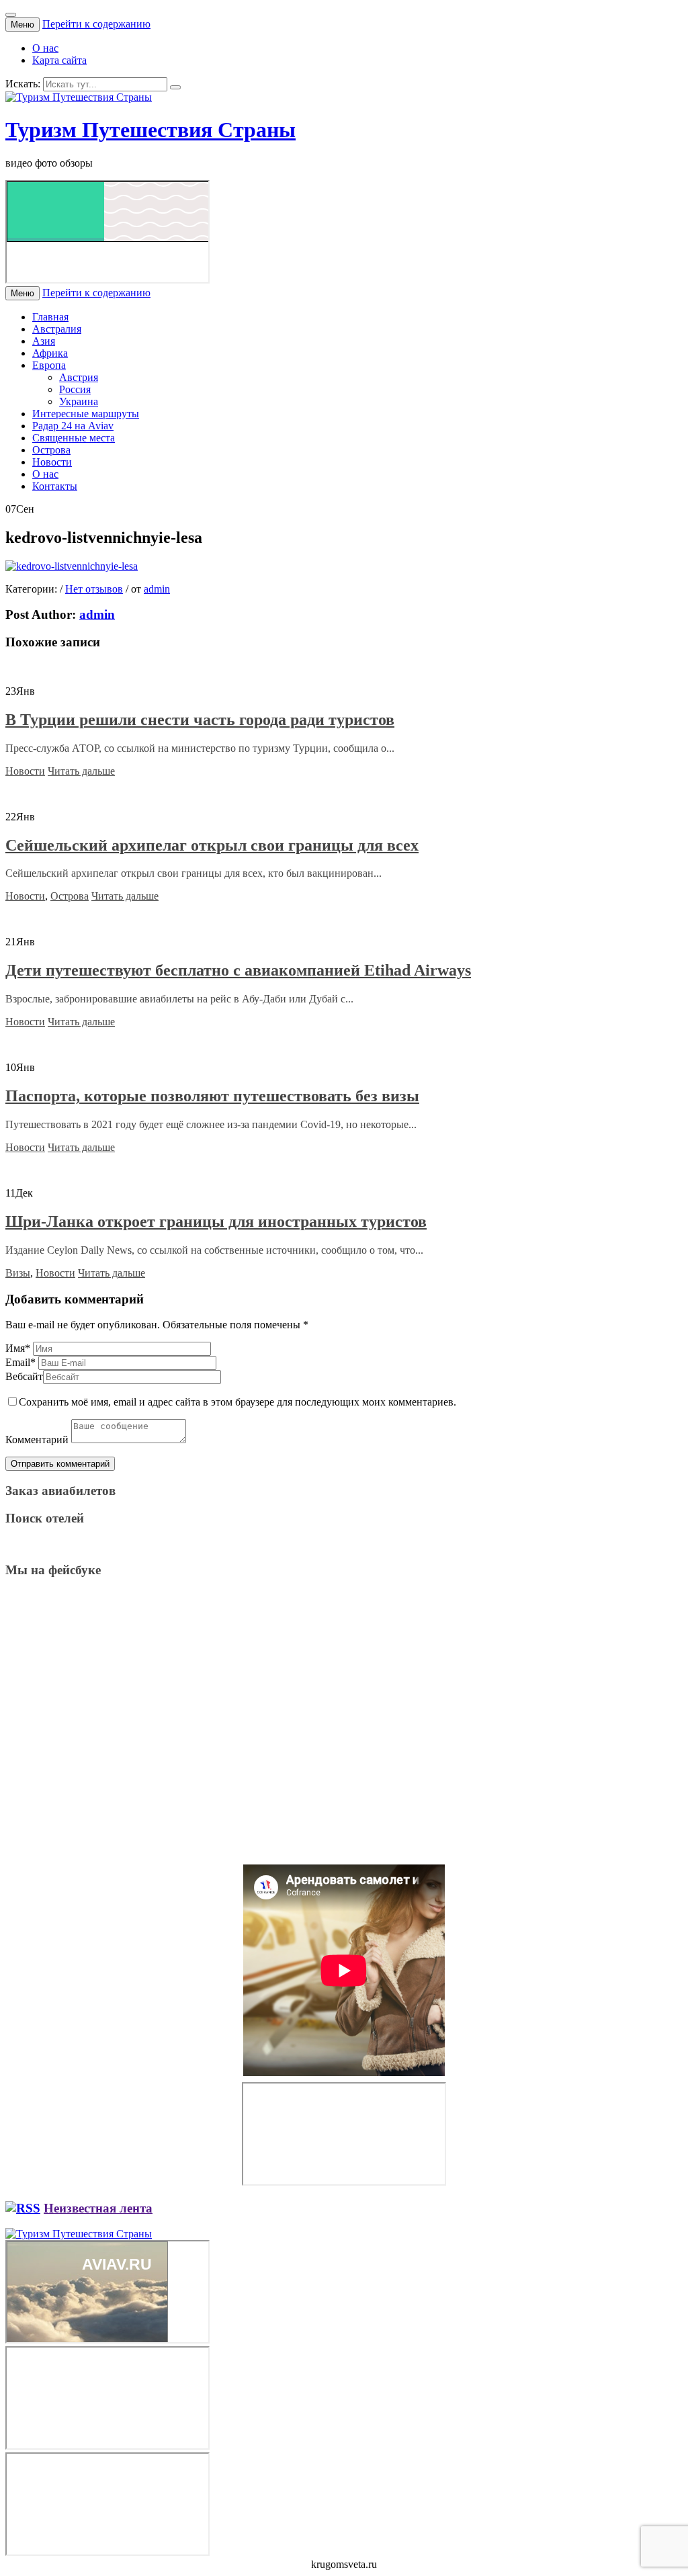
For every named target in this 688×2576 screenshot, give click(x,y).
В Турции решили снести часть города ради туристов (200, 720)
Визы (18, 1273)
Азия (44, 341)
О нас (45, 48)
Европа (49, 365)
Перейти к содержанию (96, 24)
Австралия (57, 329)
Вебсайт (24, 1376)
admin (157, 589)
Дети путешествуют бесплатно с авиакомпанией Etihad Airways (238, 970)
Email (20, 1362)
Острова (51, 450)
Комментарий (37, 1440)
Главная (50, 317)
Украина (79, 401)
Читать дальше (81, 771)
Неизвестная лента (98, 2208)
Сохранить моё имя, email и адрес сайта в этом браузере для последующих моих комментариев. (238, 1402)
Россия (75, 389)
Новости (52, 462)
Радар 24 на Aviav (73, 426)
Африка (50, 353)
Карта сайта (59, 60)
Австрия (79, 377)
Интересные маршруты (86, 414)
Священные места (74, 438)
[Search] (175, 87)
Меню (23, 25)
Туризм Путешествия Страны (150, 130)
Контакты (55, 486)
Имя (18, 1348)
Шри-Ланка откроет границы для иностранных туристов (216, 1221)
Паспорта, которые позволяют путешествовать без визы (212, 1096)
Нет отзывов (94, 589)
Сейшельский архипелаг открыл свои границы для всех (212, 845)
